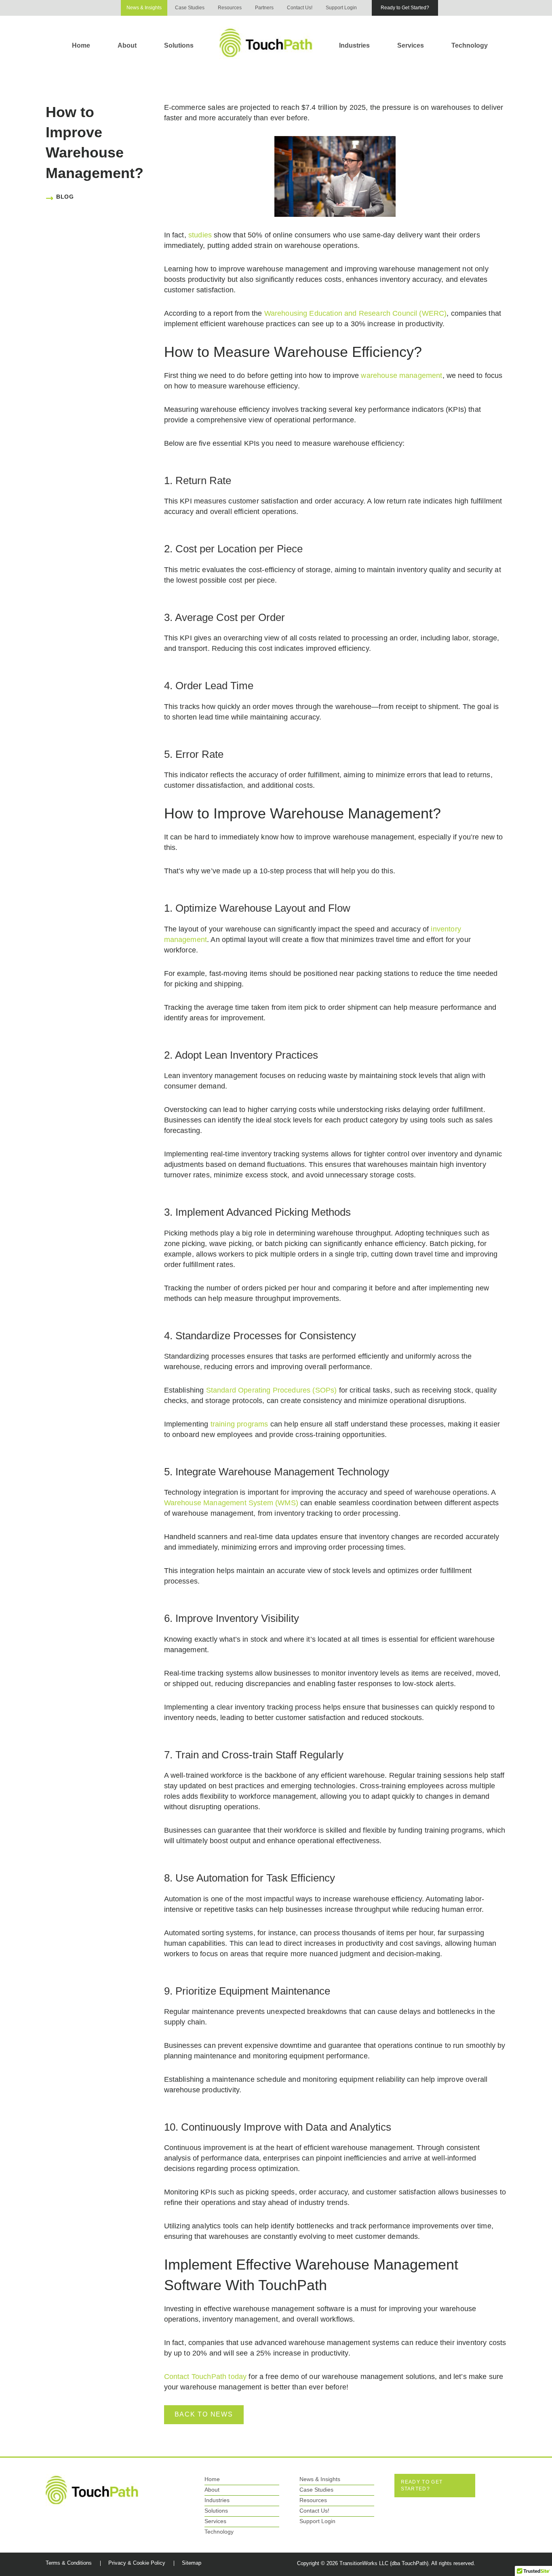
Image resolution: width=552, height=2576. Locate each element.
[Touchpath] (92, 2490)
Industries (354, 45)
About (127, 45)
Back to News (204, 2414)
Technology (470, 45)
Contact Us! (300, 8)
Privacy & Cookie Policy (137, 2563)
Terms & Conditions (69, 2563)
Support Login (341, 8)
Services (411, 45)
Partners (264, 8)
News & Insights (144, 8)
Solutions (179, 45)
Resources (230, 8)
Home (81, 45)
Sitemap (192, 2563)
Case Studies (190, 8)
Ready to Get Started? (405, 8)
